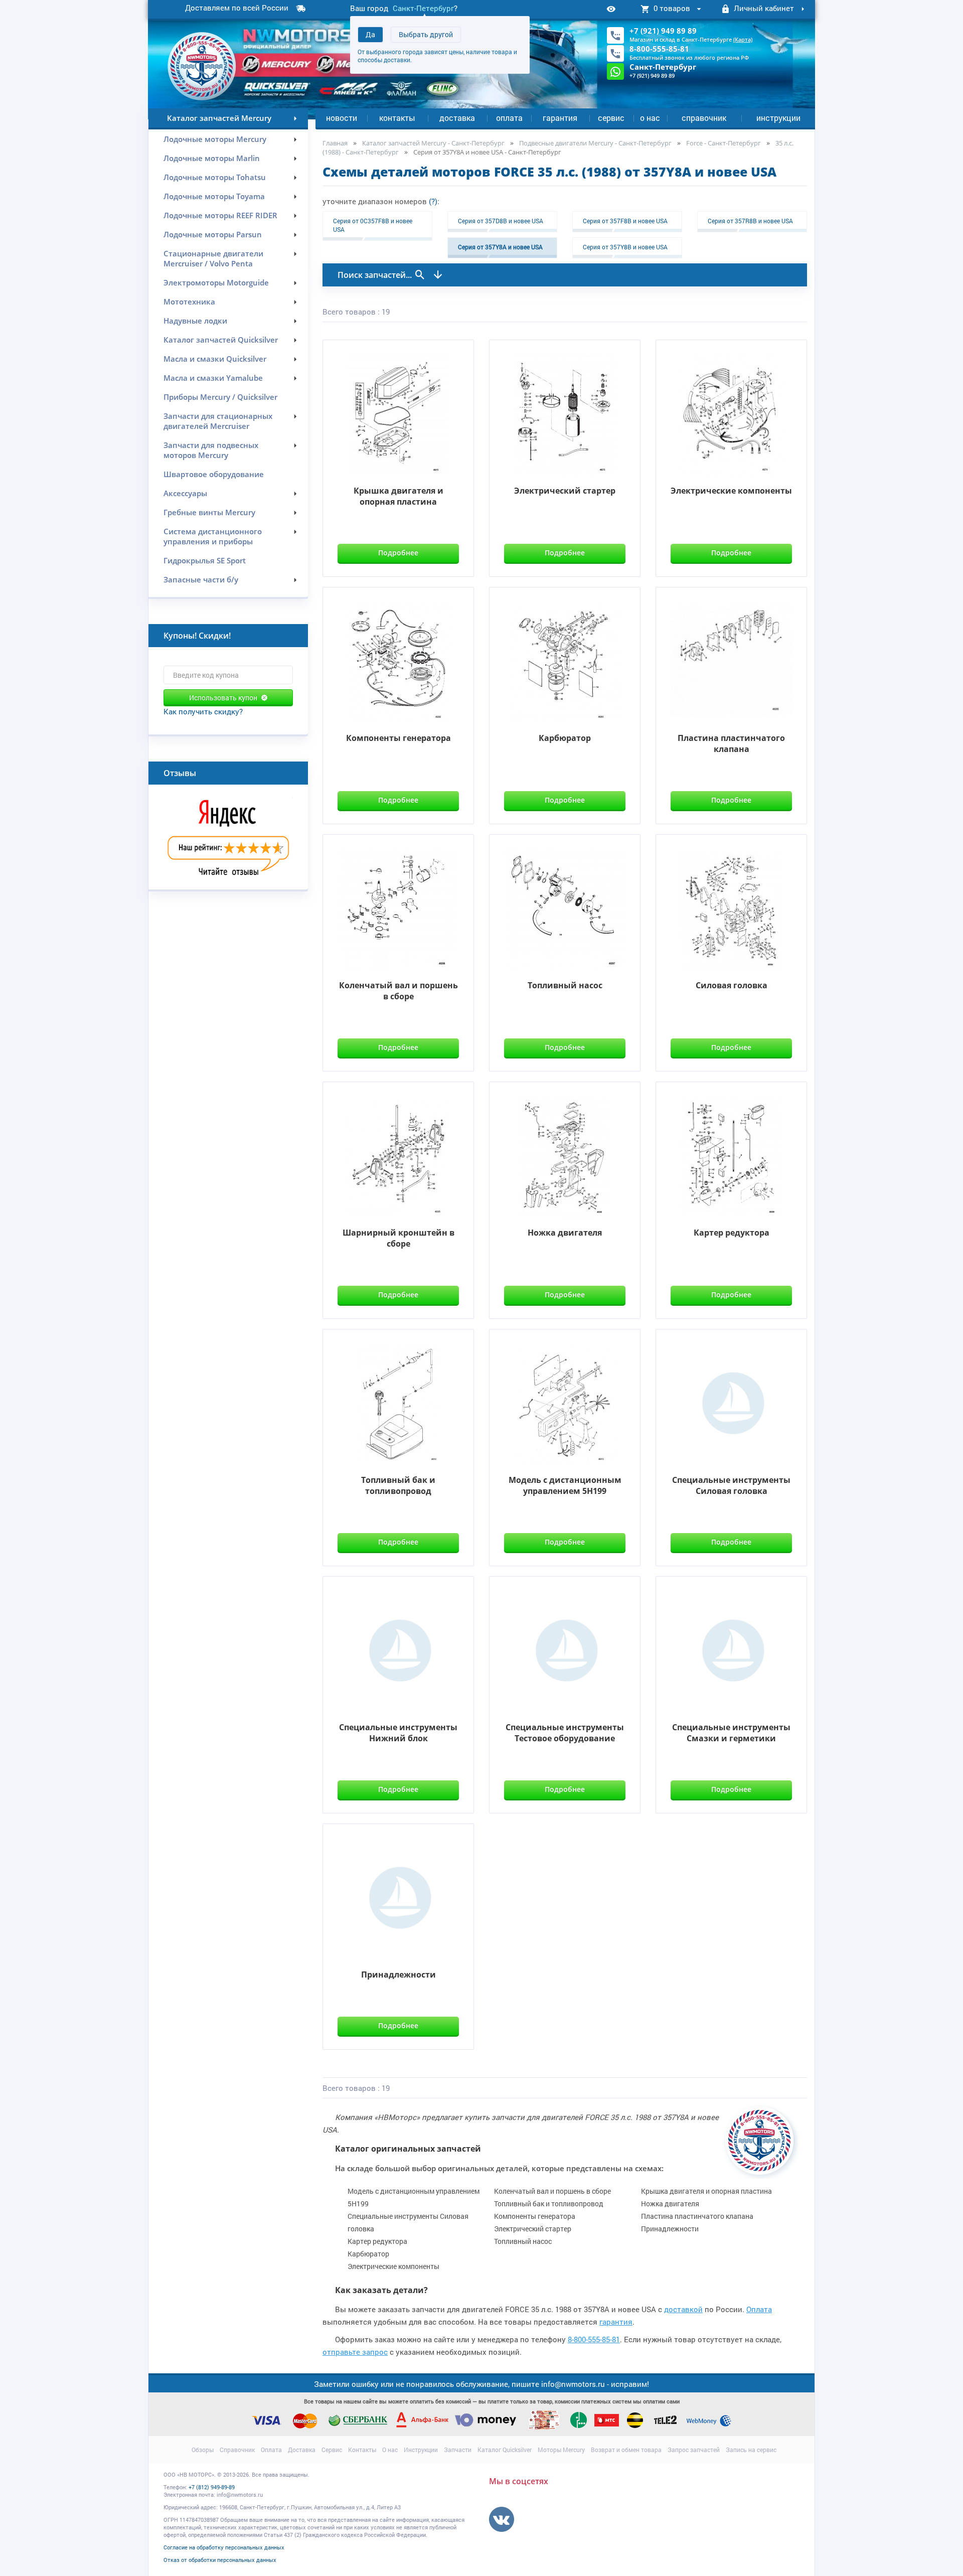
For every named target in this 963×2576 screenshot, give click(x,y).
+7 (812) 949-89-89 (212, 2487)
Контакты (397, 118)
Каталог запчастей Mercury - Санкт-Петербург (433, 143)
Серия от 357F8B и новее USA (625, 221)
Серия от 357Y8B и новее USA (625, 247)
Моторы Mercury (561, 2450)
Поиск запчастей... (376, 275)
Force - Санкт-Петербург (724, 143)
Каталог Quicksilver (505, 2450)
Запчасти (458, 2450)
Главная (335, 143)
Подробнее (398, 553)
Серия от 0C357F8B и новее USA (373, 225)
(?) (433, 201)
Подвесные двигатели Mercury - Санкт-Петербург (595, 143)
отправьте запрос (355, 2352)
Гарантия (560, 118)
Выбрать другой (426, 34)
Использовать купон (223, 698)
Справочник (704, 118)
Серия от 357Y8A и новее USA (500, 247)
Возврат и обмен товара (626, 2450)
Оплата (509, 118)
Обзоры (203, 2450)
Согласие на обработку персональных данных (224, 2547)
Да (370, 34)
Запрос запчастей (694, 2450)
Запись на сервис (751, 2450)
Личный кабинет (764, 8)
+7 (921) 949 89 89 (663, 31)
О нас (650, 118)
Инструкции (778, 118)
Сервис (611, 118)
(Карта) (743, 39)
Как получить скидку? (203, 711)
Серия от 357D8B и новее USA (501, 221)
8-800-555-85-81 (659, 49)
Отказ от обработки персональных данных (220, 2560)
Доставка (457, 118)
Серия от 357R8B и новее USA (750, 221)
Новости (342, 118)
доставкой (683, 2309)
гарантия (616, 2322)
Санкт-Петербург (423, 8)
